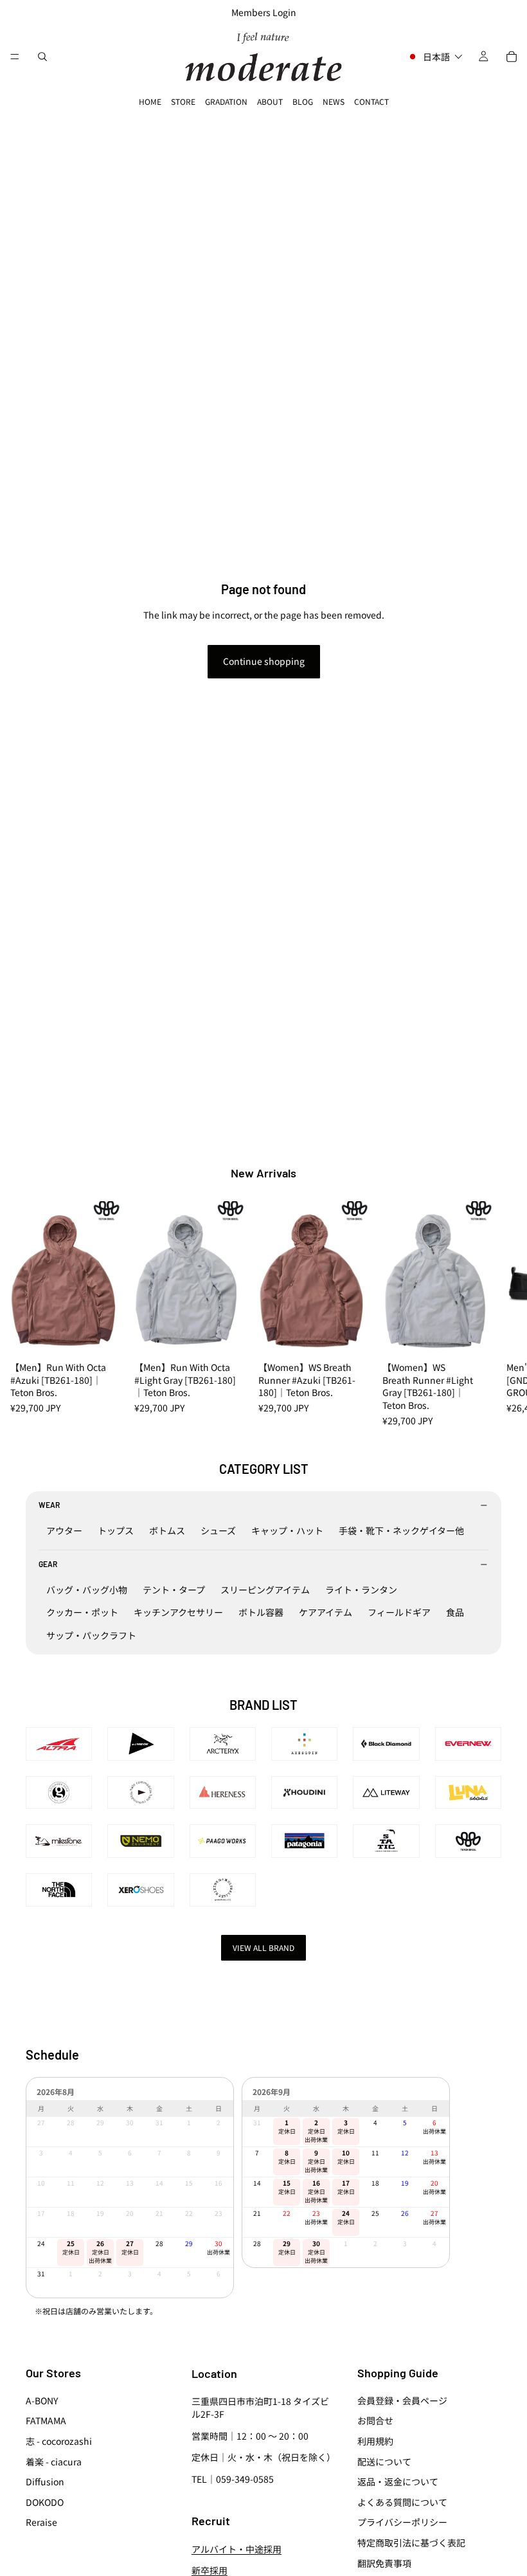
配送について (384, 2462)
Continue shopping (264, 661)
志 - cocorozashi (59, 2441)
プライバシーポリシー (402, 2522)
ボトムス (167, 1530)
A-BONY (42, 2400)
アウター (64, 1530)
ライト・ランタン (361, 1590)
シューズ (218, 1530)
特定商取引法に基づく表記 (411, 2543)
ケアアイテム (326, 1612)
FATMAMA (46, 2420)
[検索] (42, 57)
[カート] (512, 57)
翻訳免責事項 (384, 2562)
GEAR (48, 1564)
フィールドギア (399, 1612)
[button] (435, 57)
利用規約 (375, 2441)
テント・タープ (174, 1590)
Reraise (41, 2522)
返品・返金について (398, 2481)
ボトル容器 (261, 1612)
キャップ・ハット (287, 1530)
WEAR (49, 1505)
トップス (116, 1530)
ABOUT (270, 101)
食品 (455, 1612)
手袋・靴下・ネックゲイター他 (401, 1530)
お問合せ (375, 2420)
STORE (183, 101)
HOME (150, 101)
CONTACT (371, 101)
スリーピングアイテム (265, 1590)
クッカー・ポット (82, 1612)
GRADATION (226, 101)
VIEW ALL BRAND (263, 1947)
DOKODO (45, 2502)
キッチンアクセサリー (178, 1612)
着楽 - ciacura (54, 2462)
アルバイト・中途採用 (237, 2549)
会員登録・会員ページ (402, 2400)
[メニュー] (15, 57)
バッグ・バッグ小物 (87, 1590)
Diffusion (45, 2481)
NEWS (334, 101)
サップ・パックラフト (91, 1635)
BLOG (303, 101)
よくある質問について (402, 2502)
